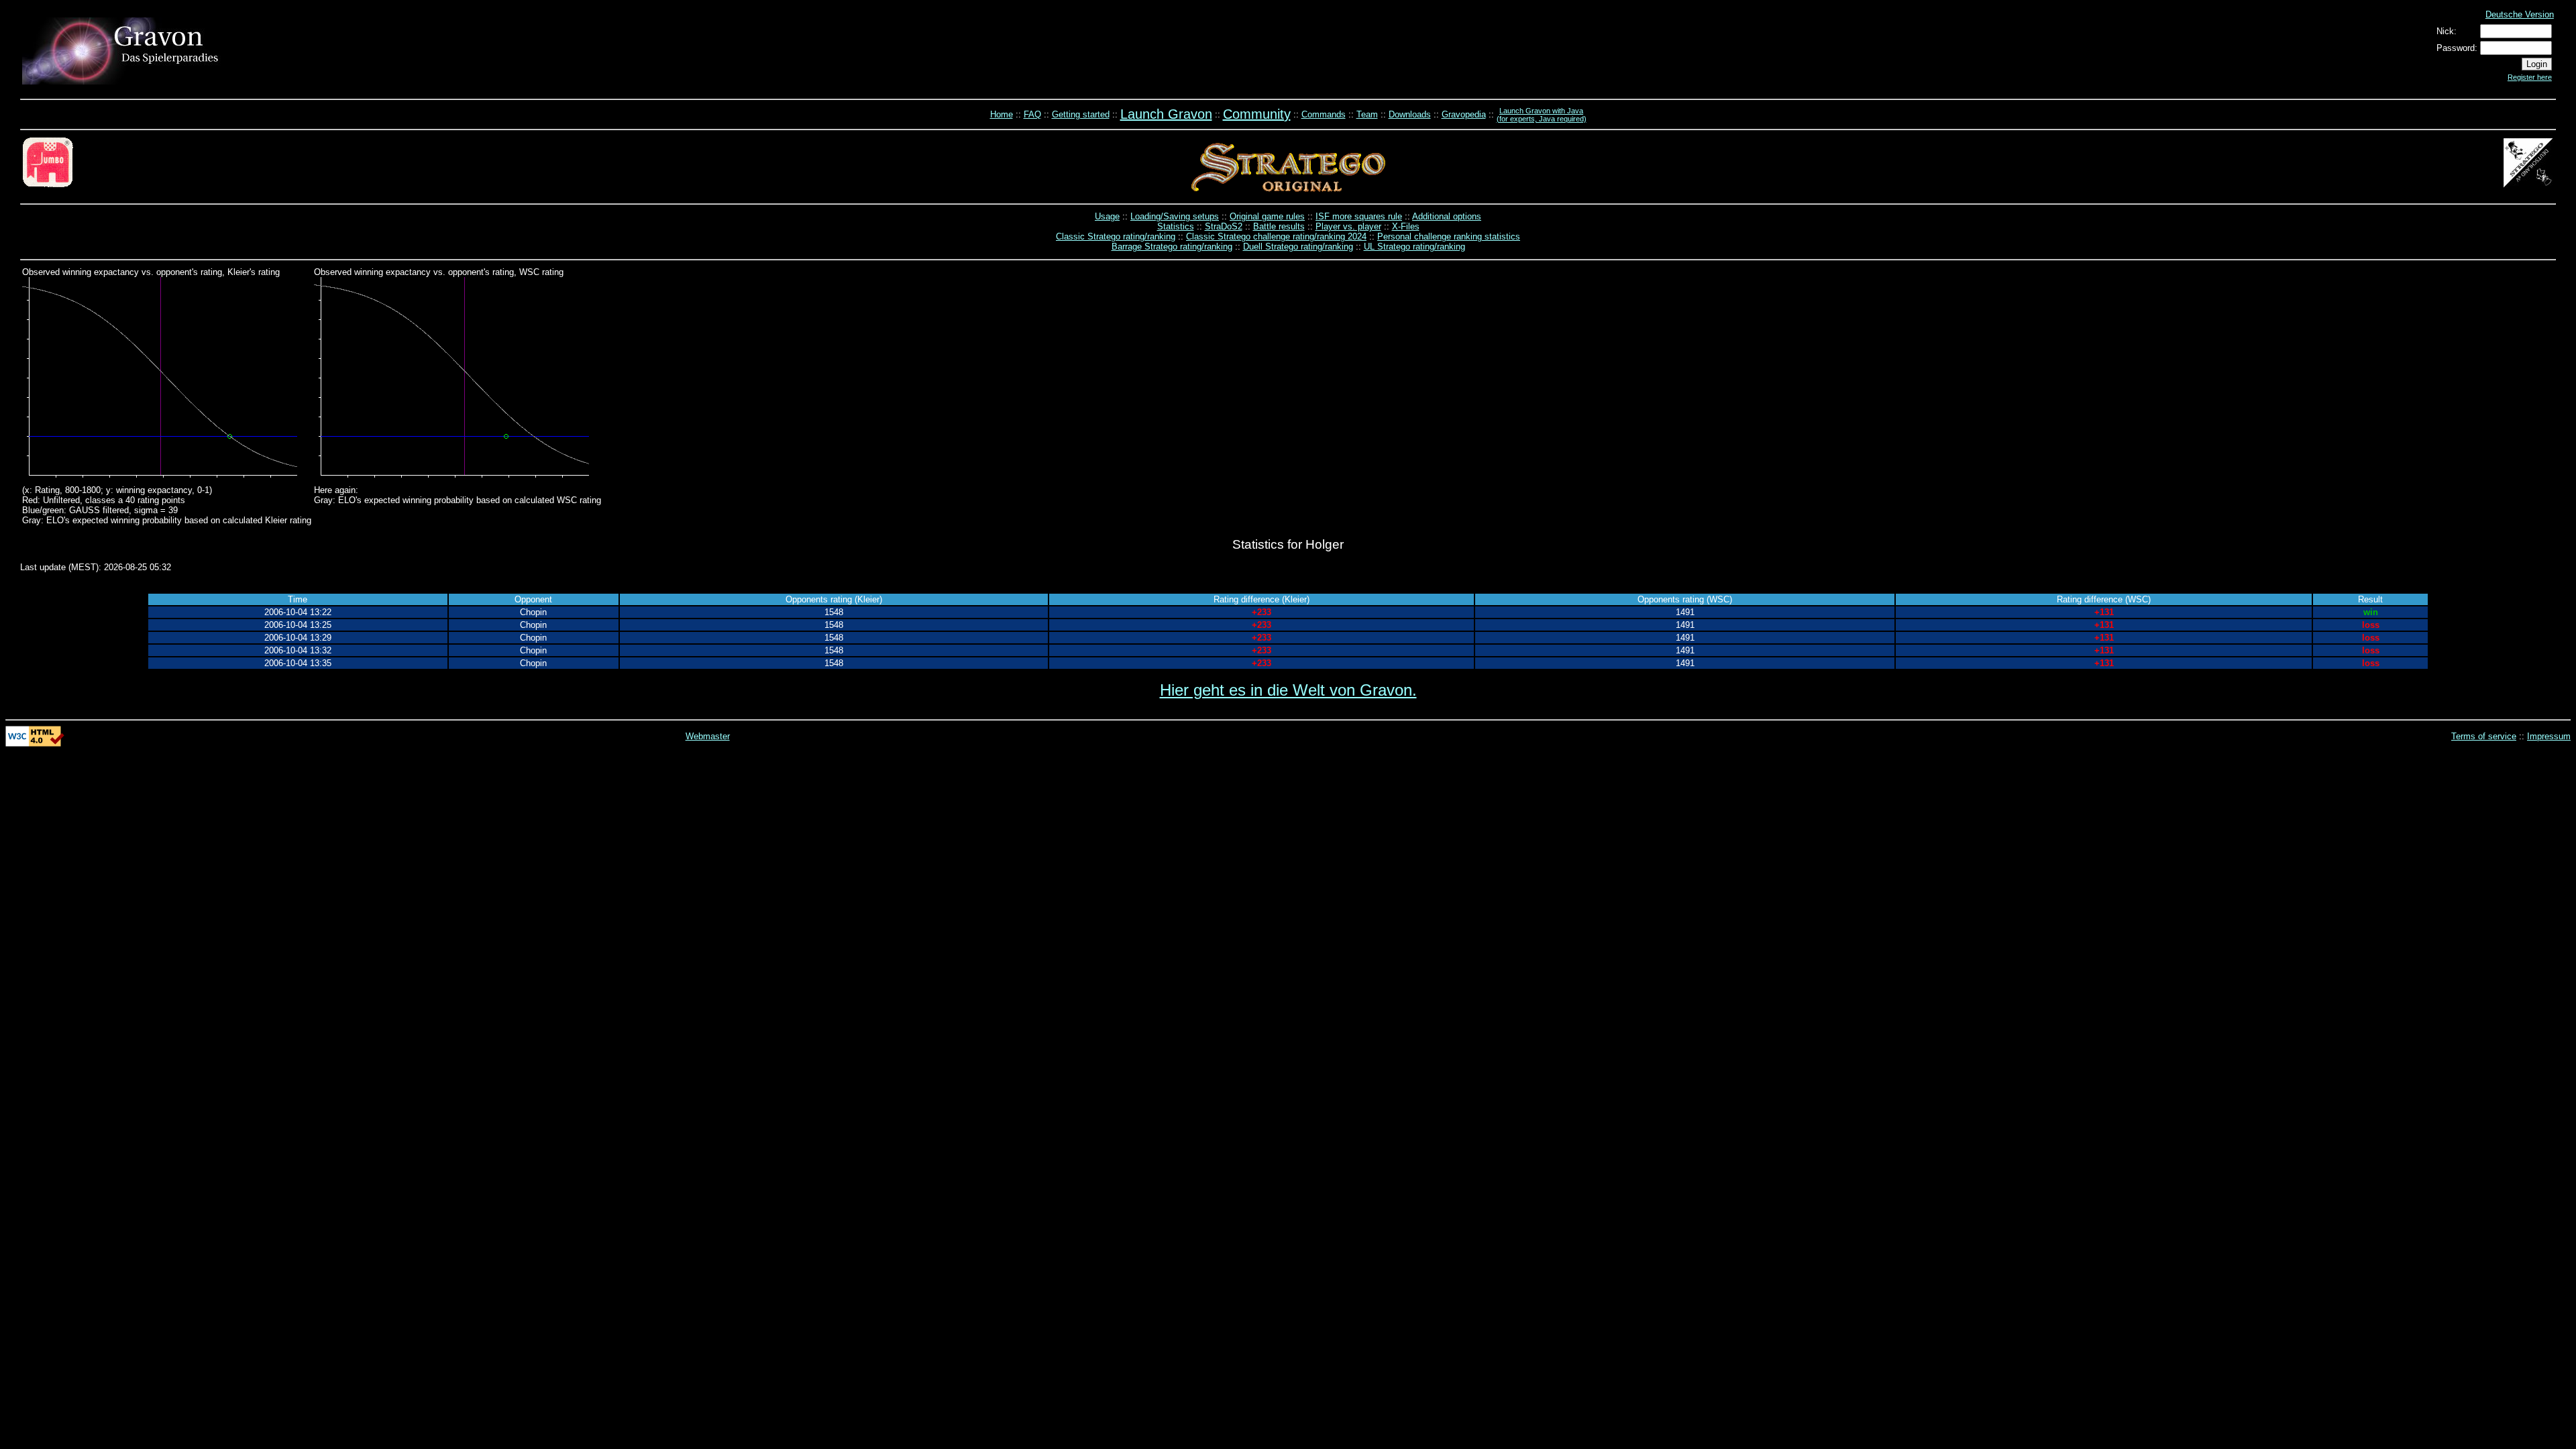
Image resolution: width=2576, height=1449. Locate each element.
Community (1257, 114)
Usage (1107, 216)
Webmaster (708, 736)
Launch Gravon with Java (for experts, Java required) (1542, 115)
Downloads (1410, 114)
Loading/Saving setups (1175, 216)
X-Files (1406, 226)
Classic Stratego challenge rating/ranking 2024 (1276, 236)
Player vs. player (1348, 226)
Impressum (2549, 736)
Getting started (1081, 114)
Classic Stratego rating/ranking (1116, 236)
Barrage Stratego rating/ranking (1172, 247)
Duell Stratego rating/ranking (1298, 247)
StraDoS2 (1224, 226)
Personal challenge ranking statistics (1449, 236)
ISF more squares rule (1359, 216)
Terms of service (2484, 736)
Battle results (1279, 226)
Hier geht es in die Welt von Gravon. (1288, 690)
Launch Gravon (1166, 114)
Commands (1324, 114)
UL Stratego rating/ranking (1414, 247)
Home (1002, 114)
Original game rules (1267, 216)
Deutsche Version (2520, 14)
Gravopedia (1464, 114)
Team (1367, 114)
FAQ (1032, 114)
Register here (2530, 77)
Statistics (1176, 226)
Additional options (1447, 216)
